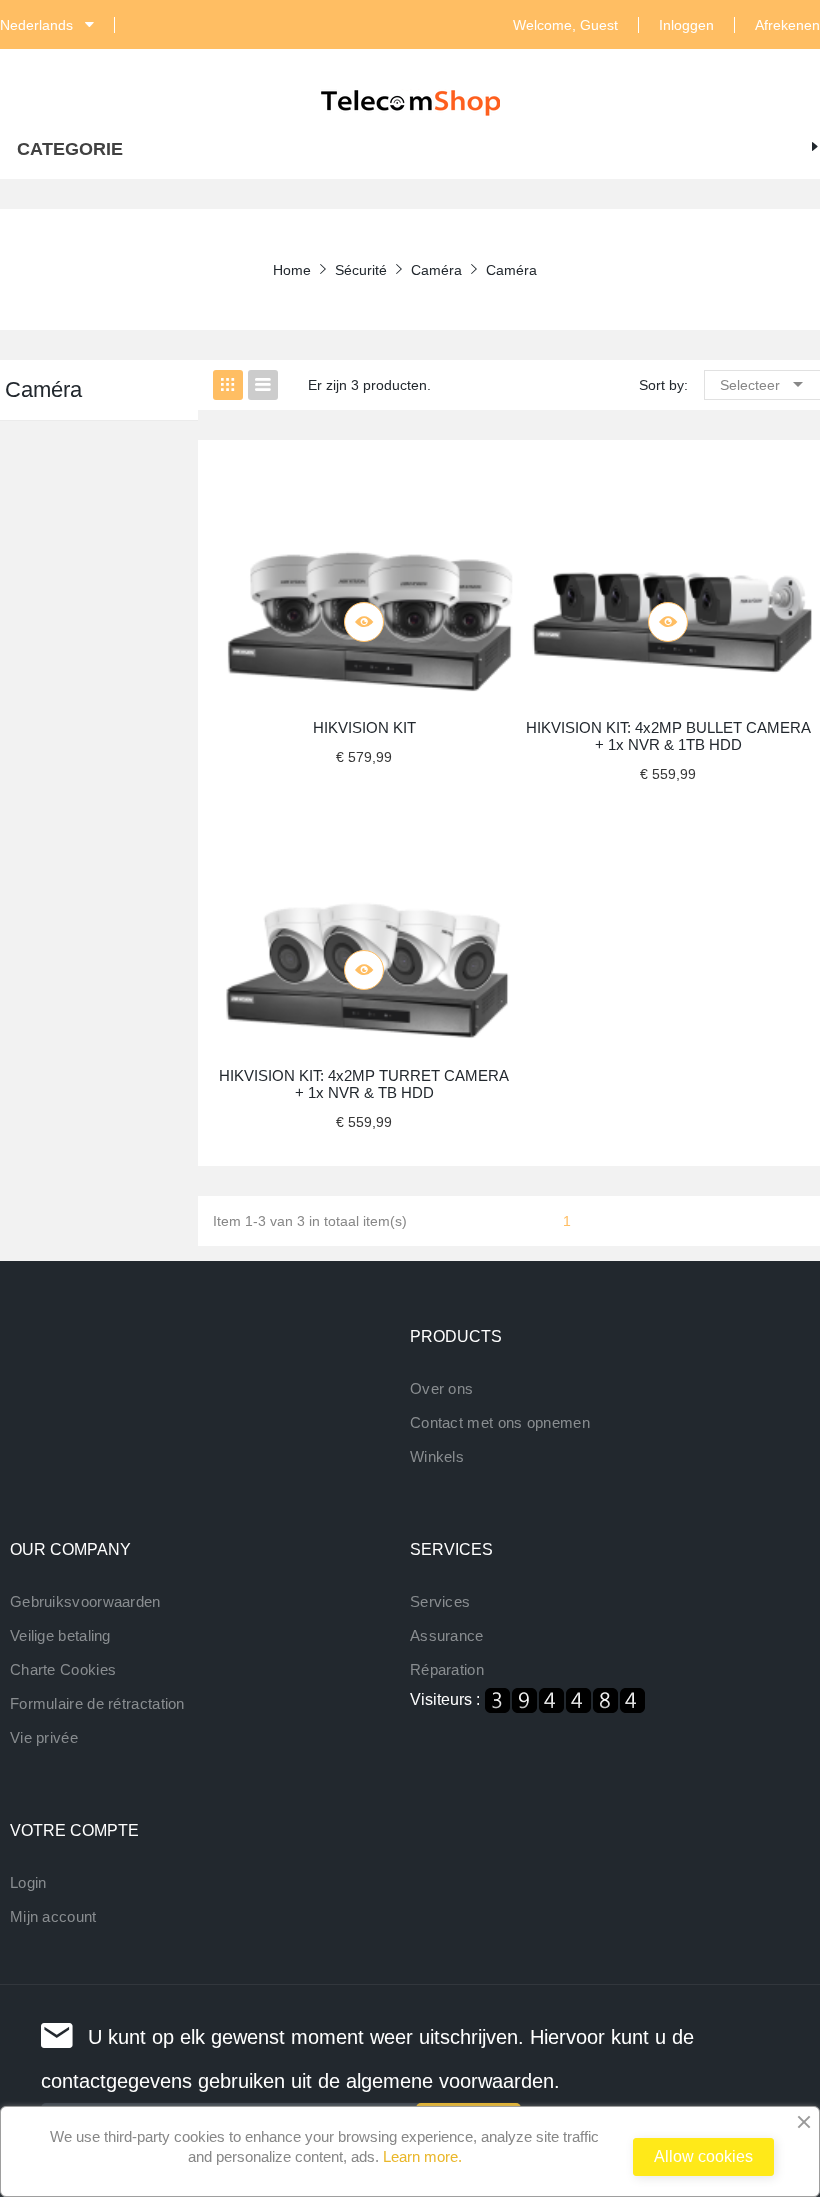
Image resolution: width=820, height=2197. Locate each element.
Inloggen (686, 25)
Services (440, 1601)
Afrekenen (787, 25)
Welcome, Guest (565, 25)
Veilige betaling (60, 1635)
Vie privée (44, 1737)
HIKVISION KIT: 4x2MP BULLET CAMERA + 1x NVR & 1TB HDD (668, 736)
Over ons (441, 1388)
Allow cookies (703, 2156)
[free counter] (565, 1698)
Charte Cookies (63, 1669)
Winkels (437, 1456)
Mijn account (53, 1916)
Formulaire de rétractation (97, 1703)
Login (28, 1882)
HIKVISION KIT (364, 727)
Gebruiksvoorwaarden (85, 1601)
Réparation (447, 1669)
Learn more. (422, 2156)
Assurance (447, 1635)
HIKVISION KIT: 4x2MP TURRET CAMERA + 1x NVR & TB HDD (364, 1084)
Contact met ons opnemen (500, 1422)
